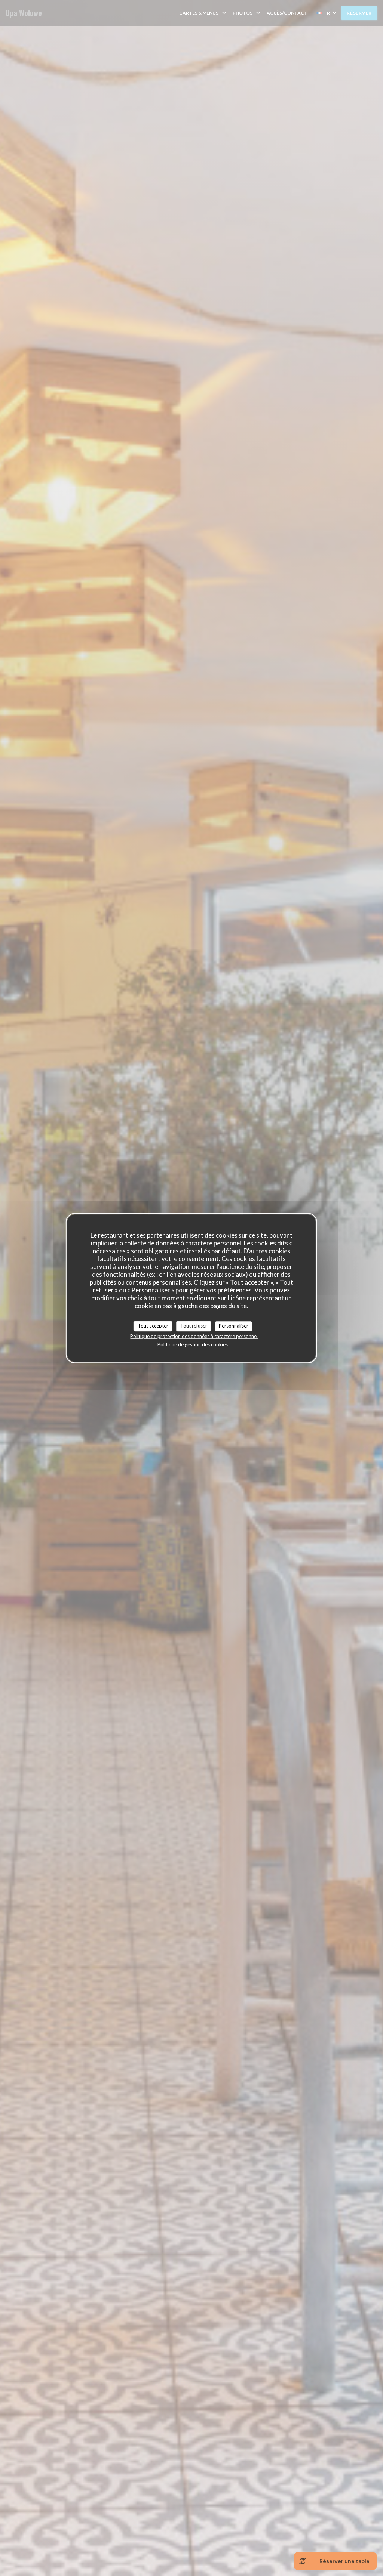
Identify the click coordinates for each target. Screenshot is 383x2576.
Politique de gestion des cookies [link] (193, 1344)
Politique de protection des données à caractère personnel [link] (194, 1336)
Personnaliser (234, 1326)
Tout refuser (194, 1326)
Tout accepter (153, 1326)
